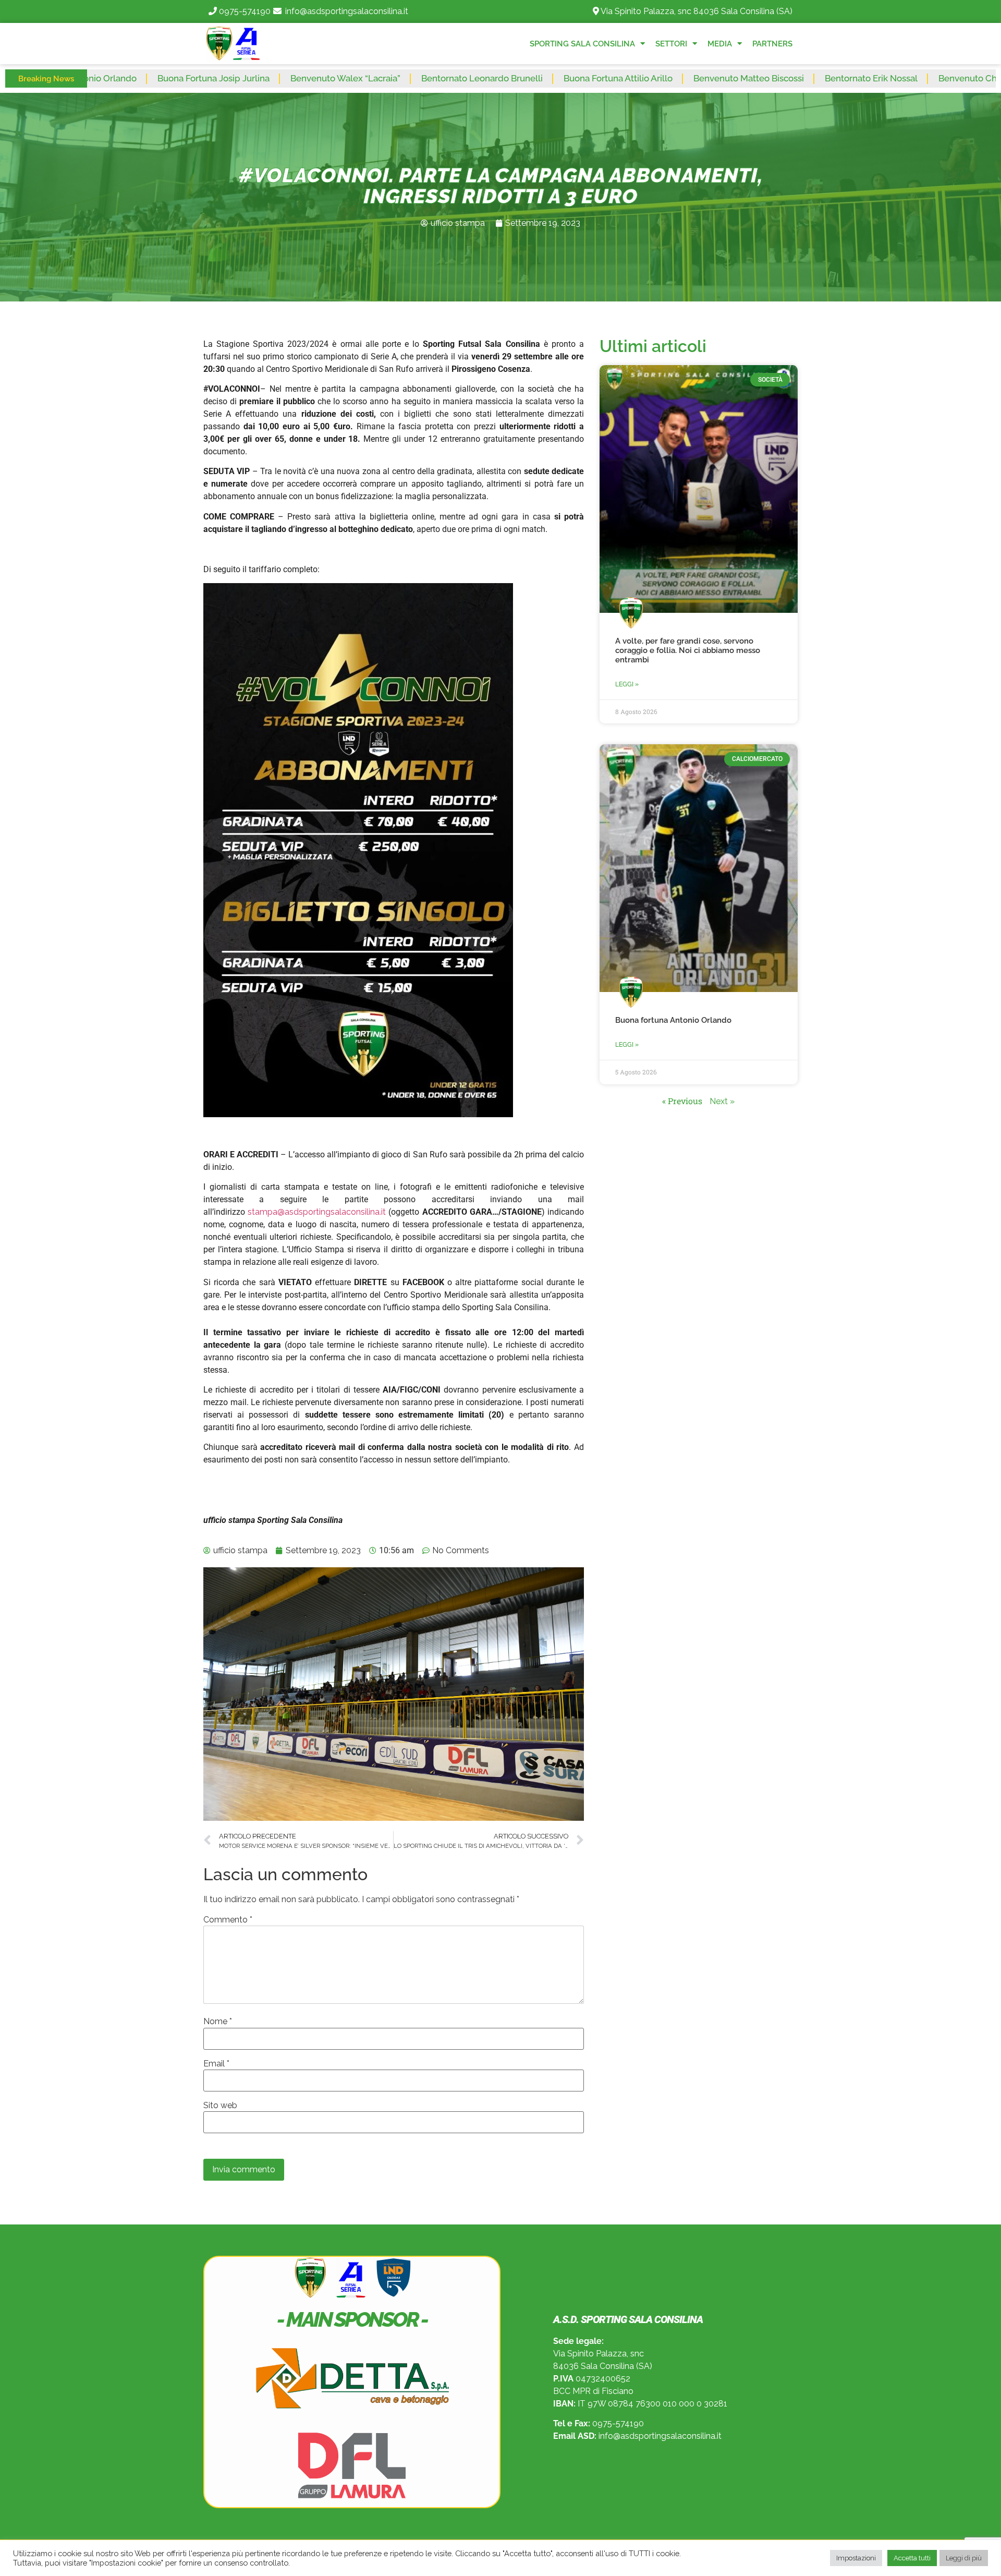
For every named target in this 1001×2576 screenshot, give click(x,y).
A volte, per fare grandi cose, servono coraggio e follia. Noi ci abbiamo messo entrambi (688, 650)
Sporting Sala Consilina (582, 44)
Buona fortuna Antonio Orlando (673, 1020)
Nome (218, 2022)
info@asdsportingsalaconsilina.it (347, 11)
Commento (228, 1920)
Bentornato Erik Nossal (748, 78)
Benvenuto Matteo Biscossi (625, 78)
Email (216, 2064)
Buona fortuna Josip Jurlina (90, 78)
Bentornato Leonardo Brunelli (358, 78)
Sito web (220, 2106)
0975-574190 (245, 11)
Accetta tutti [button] (912, 2558)
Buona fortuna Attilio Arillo (495, 78)
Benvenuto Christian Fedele (872, 78)
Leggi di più (964, 2558)
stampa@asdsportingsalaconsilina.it (317, 1212)
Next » (722, 1101)
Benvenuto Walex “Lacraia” (222, 78)
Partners (772, 44)
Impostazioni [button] (856, 2558)
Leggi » (627, 684)
